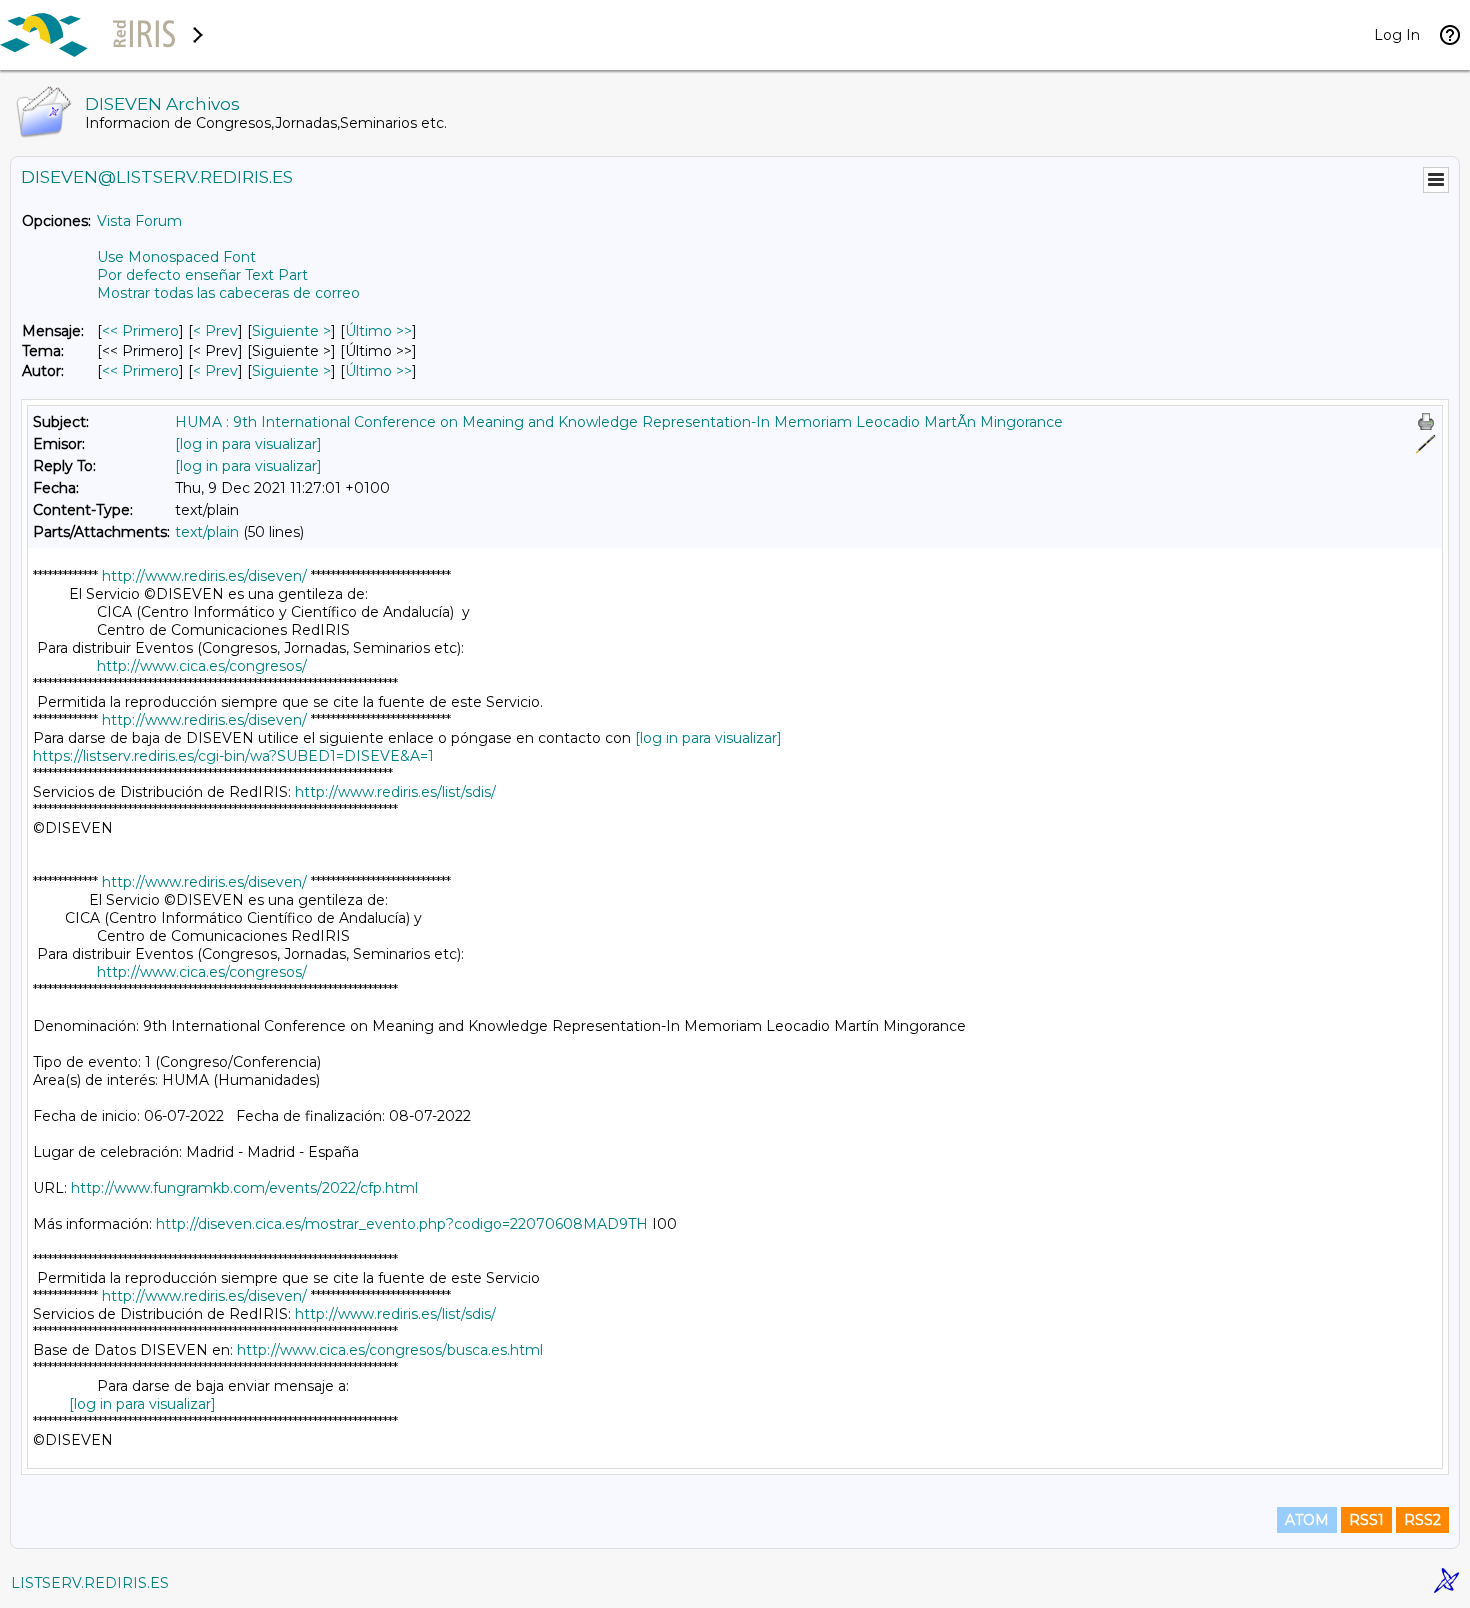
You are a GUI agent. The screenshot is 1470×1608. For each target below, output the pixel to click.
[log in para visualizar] (248, 444)
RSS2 (1422, 1520)
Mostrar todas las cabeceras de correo (228, 293)
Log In (1397, 35)
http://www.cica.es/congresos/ (202, 666)
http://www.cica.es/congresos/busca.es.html (390, 1350)
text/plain (207, 532)
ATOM (1307, 1520)
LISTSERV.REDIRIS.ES (90, 1583)
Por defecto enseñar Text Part (202, 275)
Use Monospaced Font (176, 257)
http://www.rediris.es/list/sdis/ (395, 792)
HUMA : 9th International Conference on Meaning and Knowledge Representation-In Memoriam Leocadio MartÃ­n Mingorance (619, 422)
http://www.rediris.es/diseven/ (204, 576)
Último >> (378, 331)
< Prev (215, 331)
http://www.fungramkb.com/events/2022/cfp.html (244, 1188)
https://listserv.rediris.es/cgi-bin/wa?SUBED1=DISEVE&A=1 (233, 756)
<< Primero (140, 331)
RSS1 (1366, 1520)
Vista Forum (139, 221)
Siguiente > (291, 331)
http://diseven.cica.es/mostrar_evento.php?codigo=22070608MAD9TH (402, 1224)
